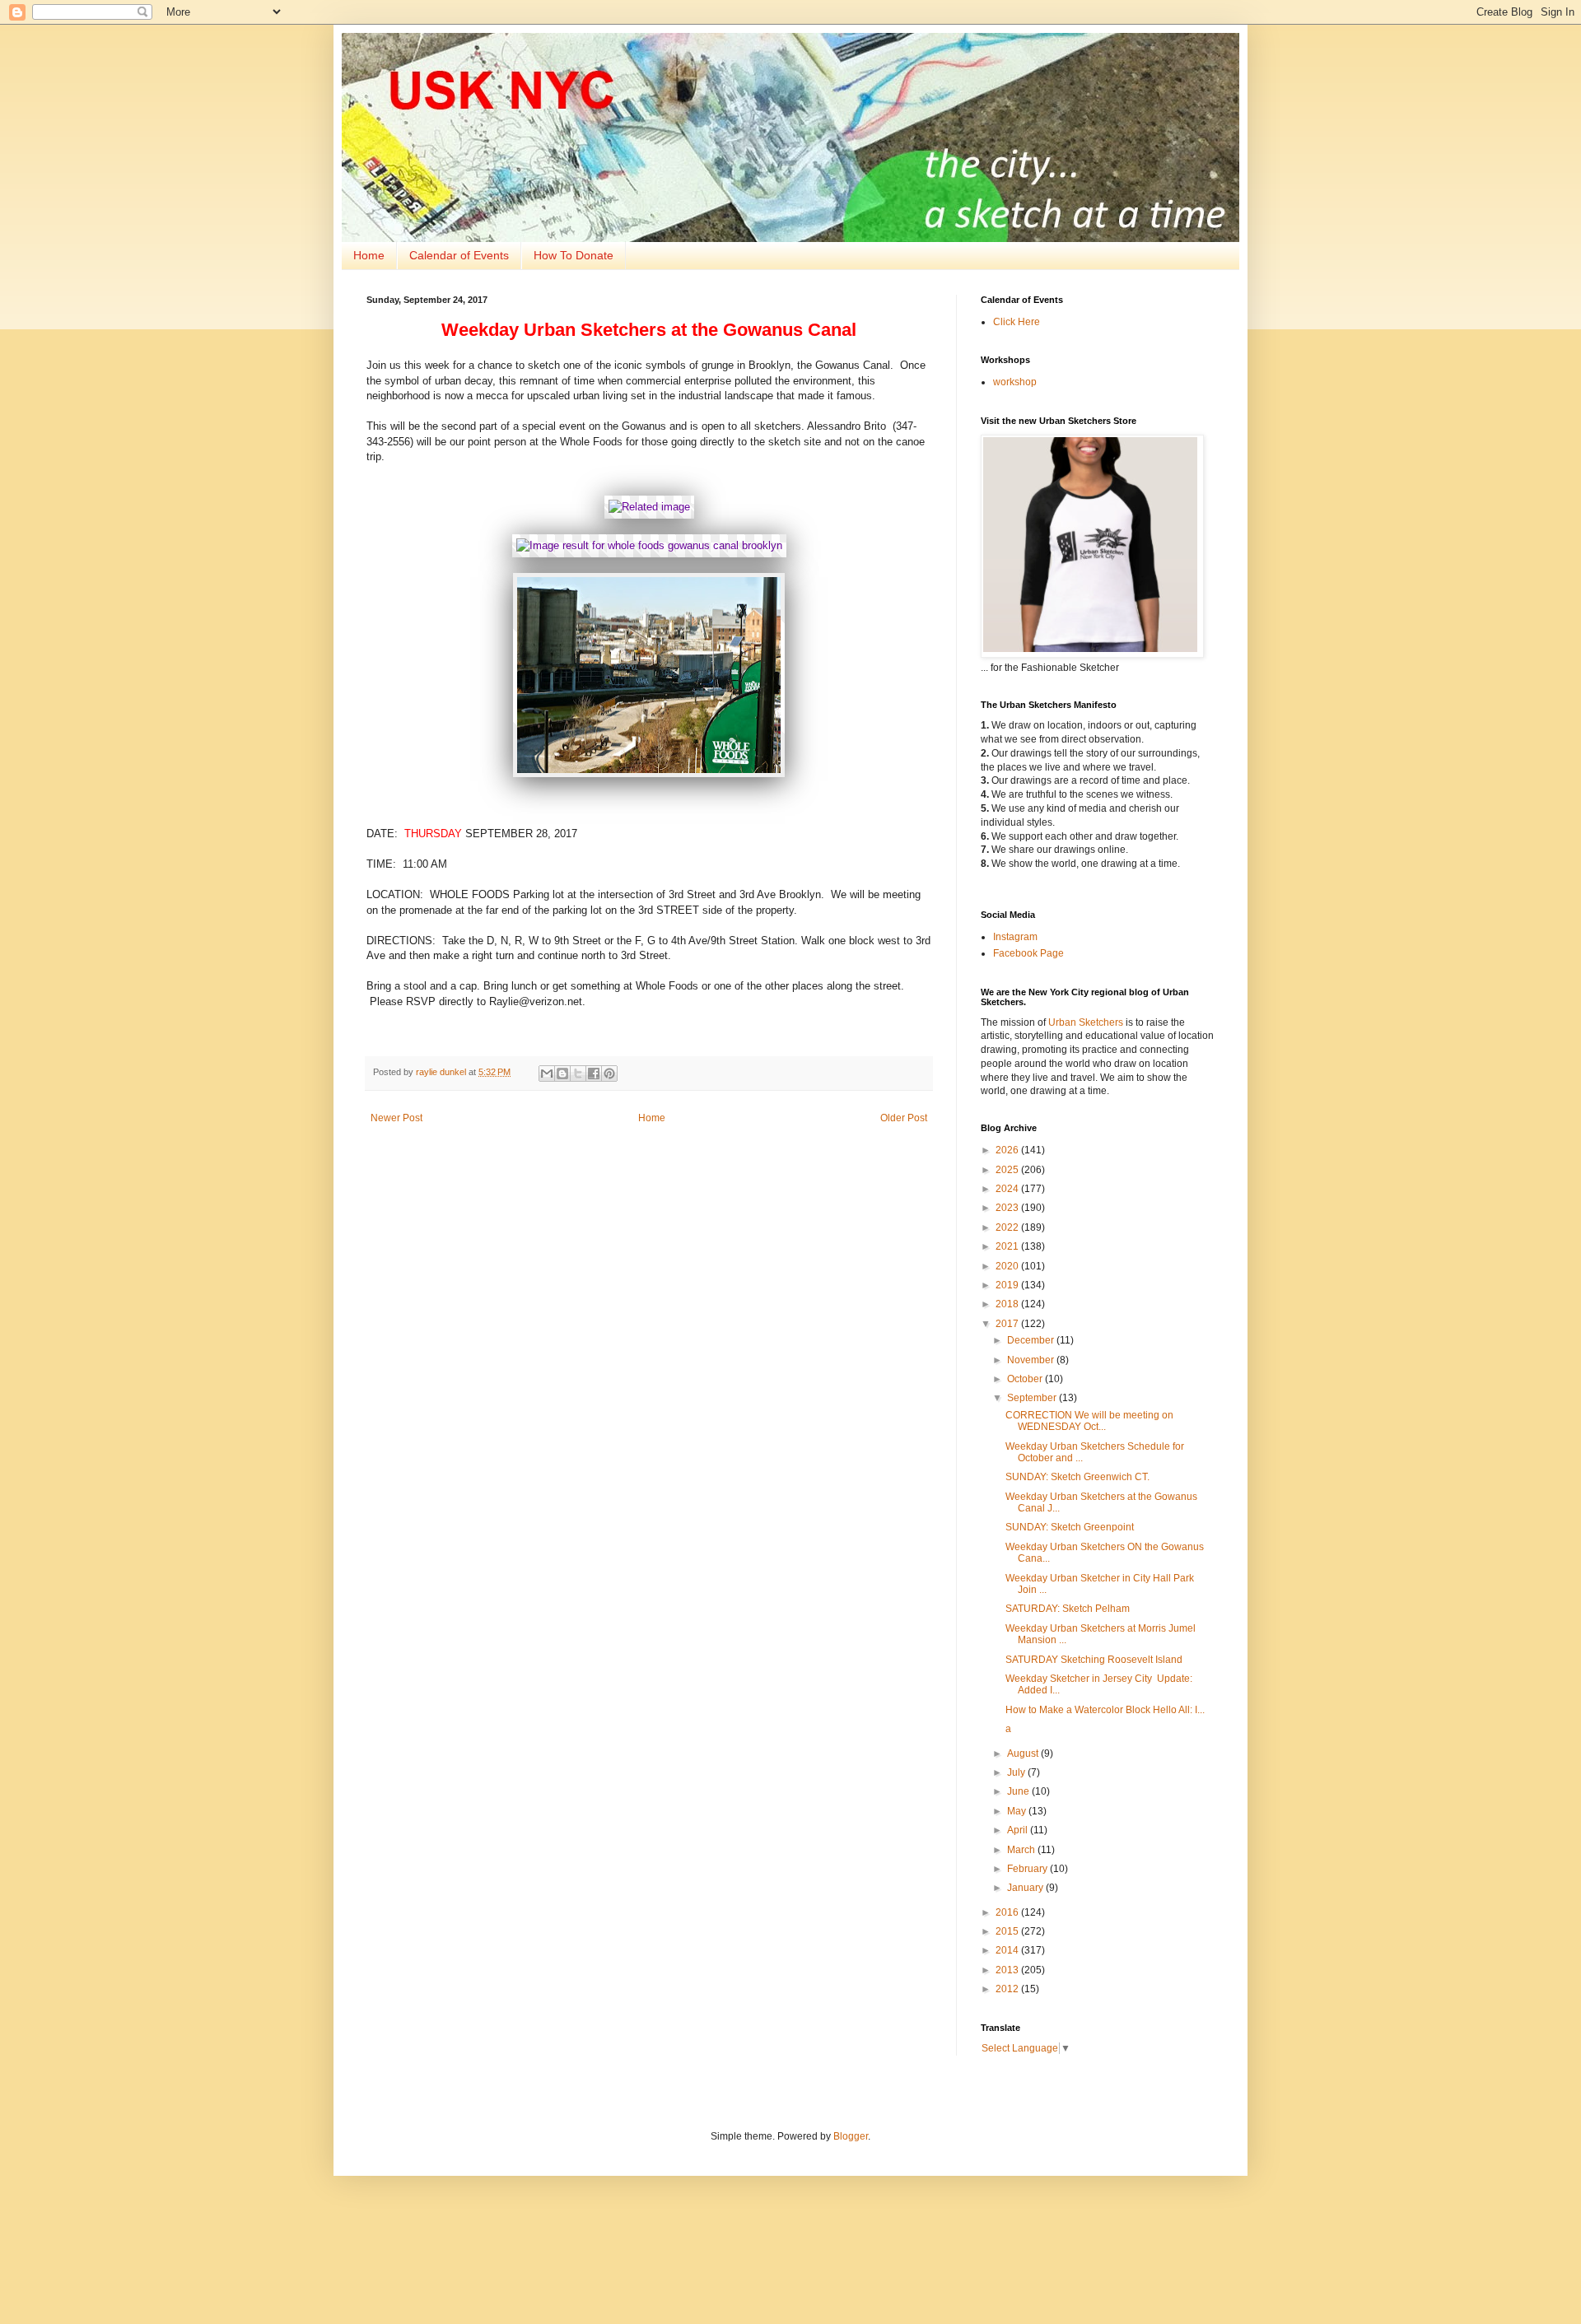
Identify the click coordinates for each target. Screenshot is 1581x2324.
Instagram (1015, 937)
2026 (1008, 1150)
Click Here (1017, 322)
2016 (1008, 1912)
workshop (1015, 382)
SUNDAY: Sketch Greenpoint (1070, 1527)
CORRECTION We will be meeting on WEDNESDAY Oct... (1089, 1421)
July (1017, 1772)
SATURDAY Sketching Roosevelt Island (1094, 1660)
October (1026, 1379)
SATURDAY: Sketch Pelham (1068, 1609)
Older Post (904, 1118)
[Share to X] (578, 1074)
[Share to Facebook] (594, 1074)
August (1024, 1753)
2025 (1008, 1170)
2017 (1008, 1324)
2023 (1008, 1208)
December (1032, 1340)
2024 (1008, 1189)
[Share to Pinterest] (609, 1074)
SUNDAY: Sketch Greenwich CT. (1077, 1477)
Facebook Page (1028, 953)
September (1033, 1398)
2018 (1008, 1304)
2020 (1008, 1266)
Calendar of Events (459, 255)
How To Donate (574, 255)
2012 (1008, 1989)
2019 (1008, 1285)
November (1032, 1360)
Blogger (851, 2136)
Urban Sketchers (1086, 1022)
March (1022, 1850)
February (1028, 1869)
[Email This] (547, 1074)
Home (369, 255)
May (1018, 1811)
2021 (1008, 1246)
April (1019, 1830)
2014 (1008, 1950)
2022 (1008, 1227)
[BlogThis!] (562, 1074)
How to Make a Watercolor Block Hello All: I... (1105, 1710)
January (1026, 1888)
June (1019, 1791)
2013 (1008, 1970)
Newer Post (396, 1118)
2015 (1008, 1931)
